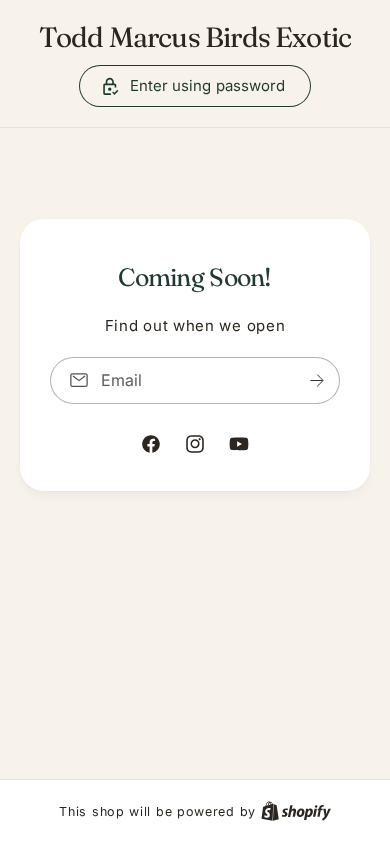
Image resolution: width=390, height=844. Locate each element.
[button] (195, 86)
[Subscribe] (317, 380)
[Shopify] (296, 811)
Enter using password (208, 85)
